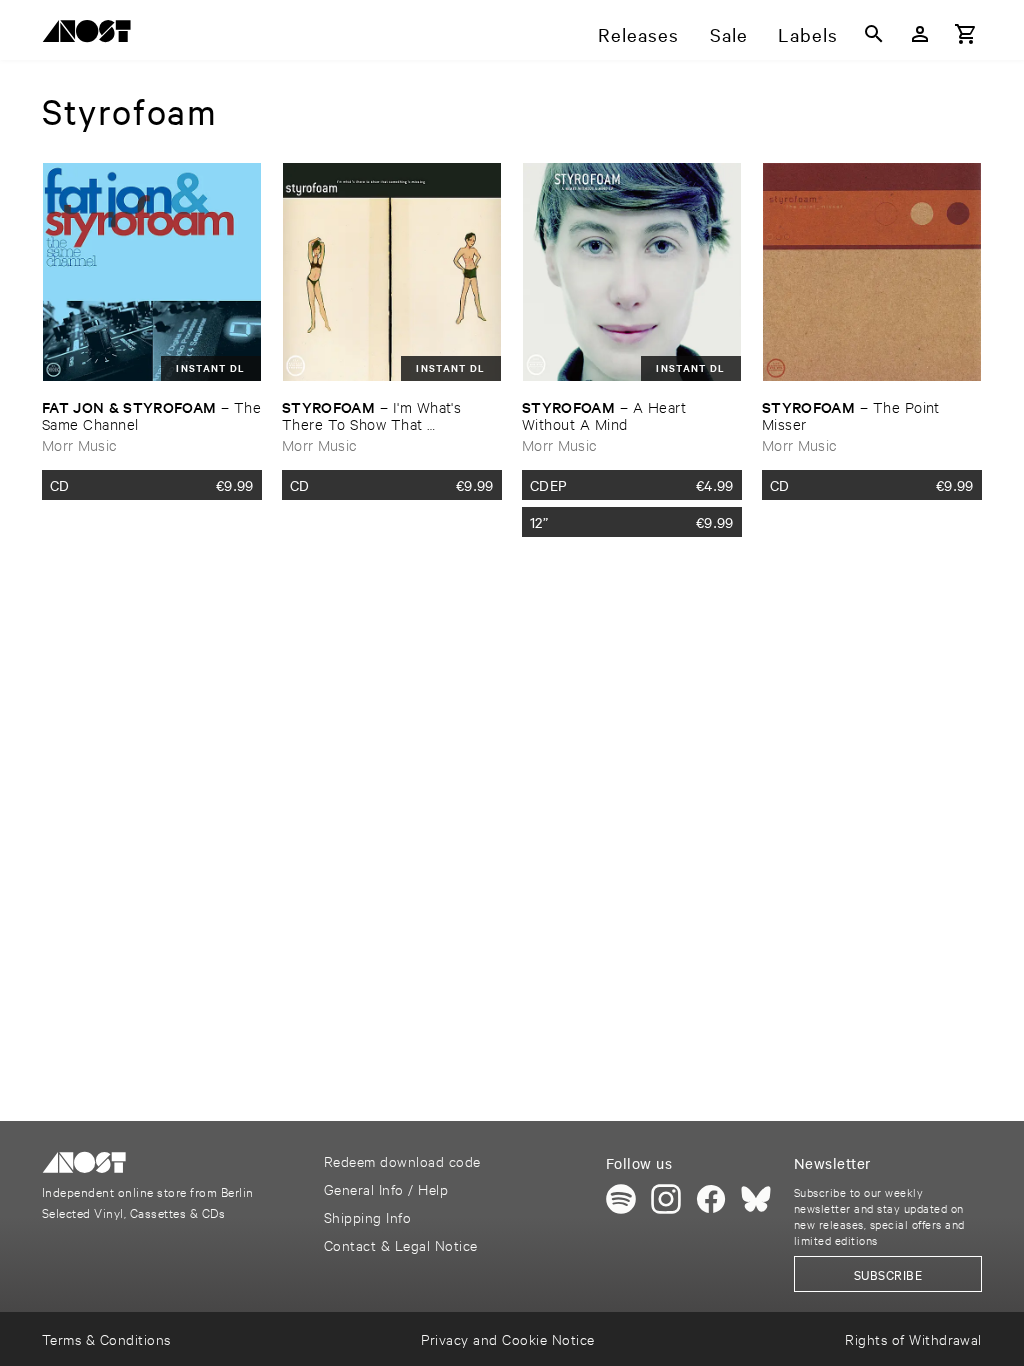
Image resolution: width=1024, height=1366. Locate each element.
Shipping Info (367, 1216)
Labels (808, 34)
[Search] (874, 34)
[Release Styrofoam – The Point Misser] (872, 272)
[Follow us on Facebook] (711, 1199)
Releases (638, 34)
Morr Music (79, 444)
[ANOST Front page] (92, 34)
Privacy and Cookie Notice (507, 1338)
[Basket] (966, 34)
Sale (729, 34)
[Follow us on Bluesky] (756, 1199)
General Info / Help (386, 1188)
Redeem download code (402, 1160)
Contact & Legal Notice (401, 1244)
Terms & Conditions (106, 1338)
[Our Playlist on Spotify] (621, 1199)
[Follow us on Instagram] (666, 1199)
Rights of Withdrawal (913, 1338)
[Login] (920, 34)
